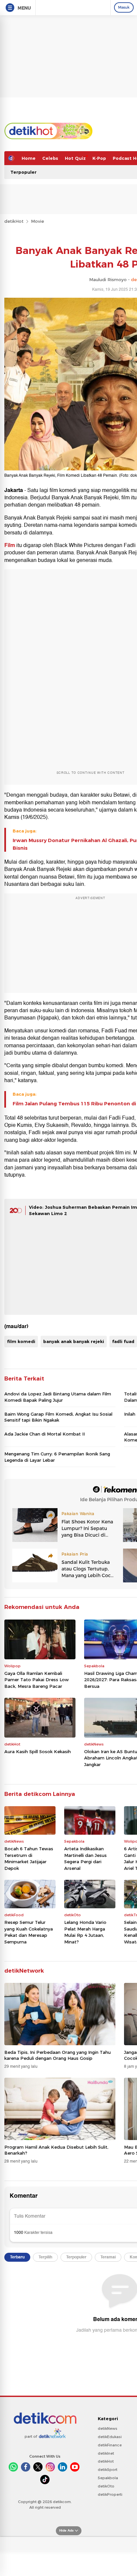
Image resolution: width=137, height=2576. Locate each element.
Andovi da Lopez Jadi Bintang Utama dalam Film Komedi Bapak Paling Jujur (58, 1397)
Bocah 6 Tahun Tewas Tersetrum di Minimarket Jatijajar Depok (29, 1858)
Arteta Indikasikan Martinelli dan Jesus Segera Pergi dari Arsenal (85, 1858)
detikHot (14, 221)
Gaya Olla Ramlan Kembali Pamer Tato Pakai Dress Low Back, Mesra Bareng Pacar (37, 1680)
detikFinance (110, 2445)
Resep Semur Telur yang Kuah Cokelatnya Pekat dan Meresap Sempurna (29, 1932)
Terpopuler (23, 172)
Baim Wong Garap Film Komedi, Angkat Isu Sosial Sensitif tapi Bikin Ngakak (58, 1417)
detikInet (106, 2453)
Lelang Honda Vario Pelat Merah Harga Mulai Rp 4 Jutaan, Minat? (85, 1932)
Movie (37, 221)
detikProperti (110, 2494)
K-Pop (99, 158)
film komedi (21, 1341)
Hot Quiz (75, 158)
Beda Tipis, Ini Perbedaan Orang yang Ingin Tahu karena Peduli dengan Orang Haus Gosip (58, 2055)
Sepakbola (108, 2478)
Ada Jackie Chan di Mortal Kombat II (45, 1434)
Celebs (50, 158)
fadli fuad (123, 1341)
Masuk (124, 7)
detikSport (108, 2470)
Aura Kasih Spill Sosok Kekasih (38, 1751)
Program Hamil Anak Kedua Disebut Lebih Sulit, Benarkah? (56, 2150)
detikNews (108, 2428)
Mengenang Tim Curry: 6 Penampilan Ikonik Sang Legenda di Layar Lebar (57, 1457)
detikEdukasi (110, 2437)
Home (29, 158)
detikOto (106, 2486)
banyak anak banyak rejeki (74, 1341)
